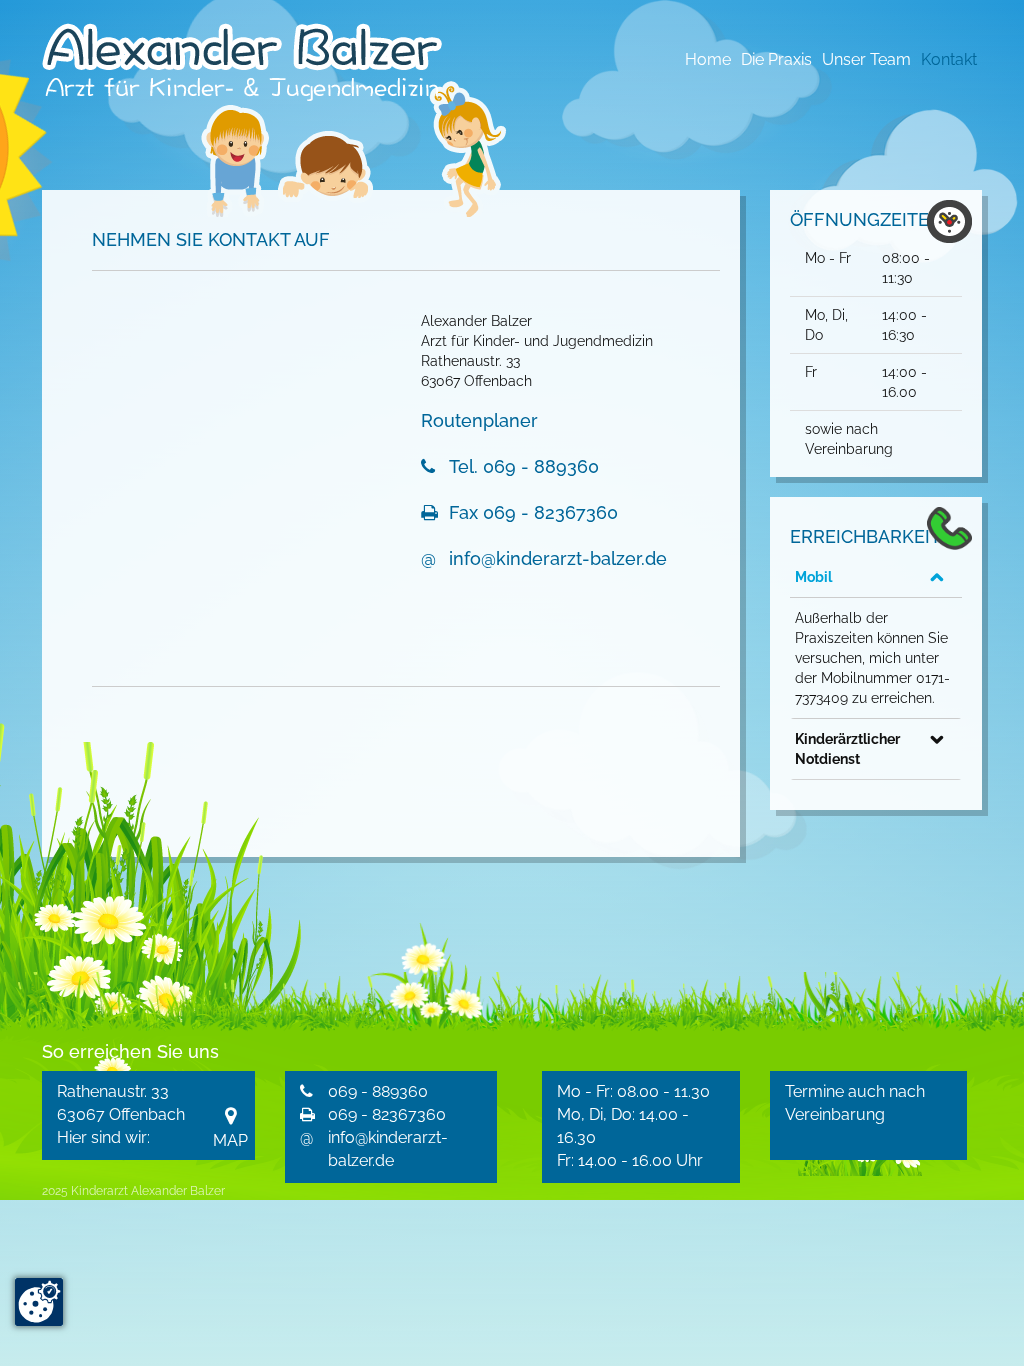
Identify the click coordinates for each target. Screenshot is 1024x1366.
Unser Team (866, 59)
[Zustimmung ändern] (39, 1302)
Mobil (813, 577)
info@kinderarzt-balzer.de (558, 558)
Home (708, 59)
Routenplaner (479, 420)
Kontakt (949, 59)
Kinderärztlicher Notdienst (847, 749)
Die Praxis (776, 59)
